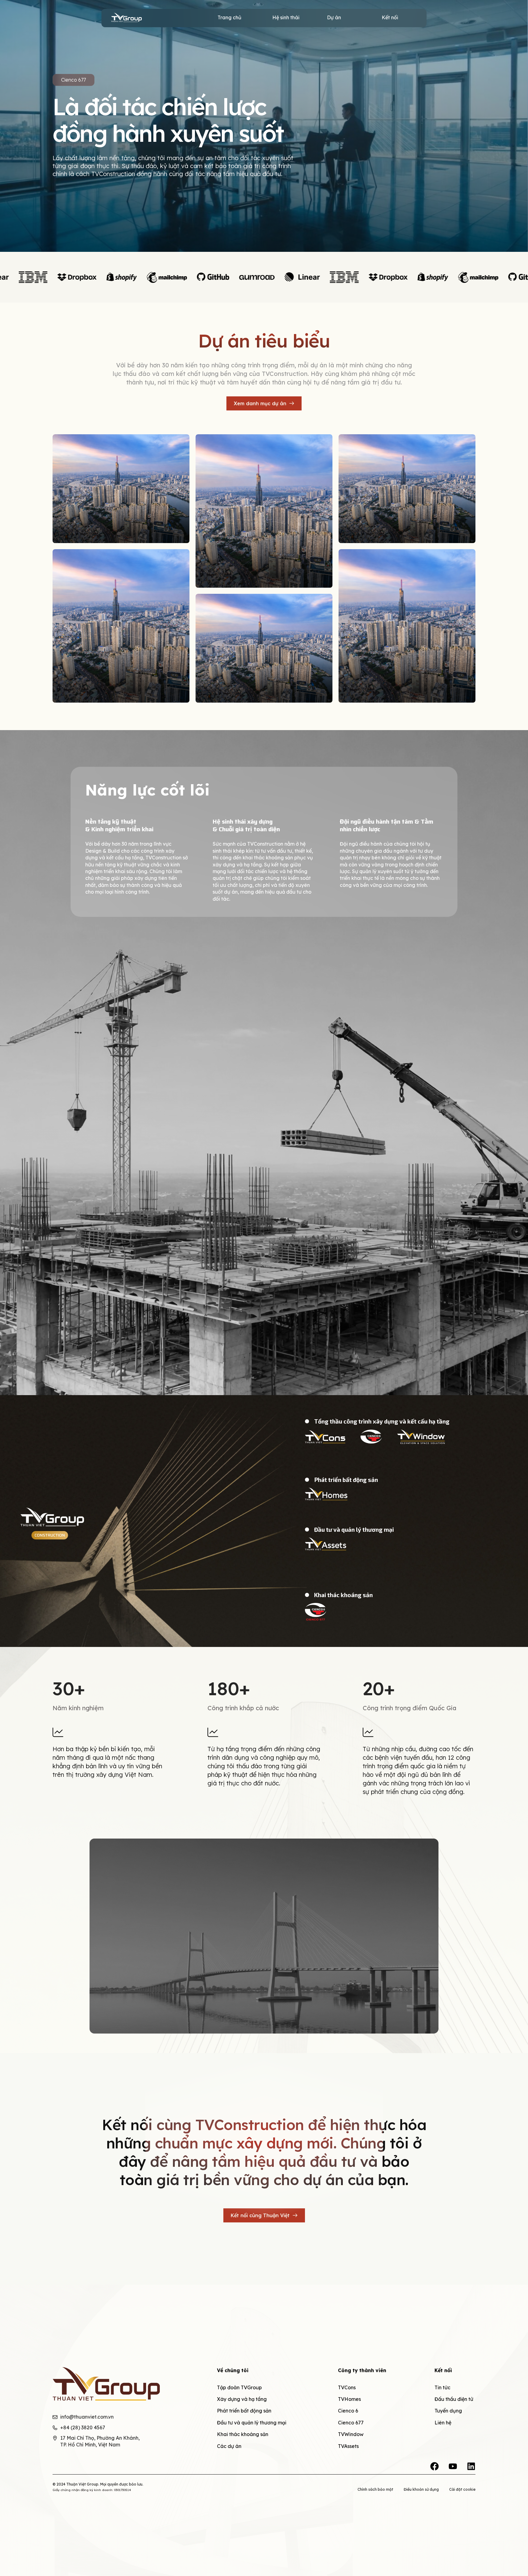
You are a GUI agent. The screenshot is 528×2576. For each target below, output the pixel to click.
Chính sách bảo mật (375, 2489)
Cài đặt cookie (462, 2489)
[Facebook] (435, 2466)
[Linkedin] (471, 2466)
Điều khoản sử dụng (421, 2489)
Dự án (334, 17)
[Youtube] (453, 2466)
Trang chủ (229, 17)
